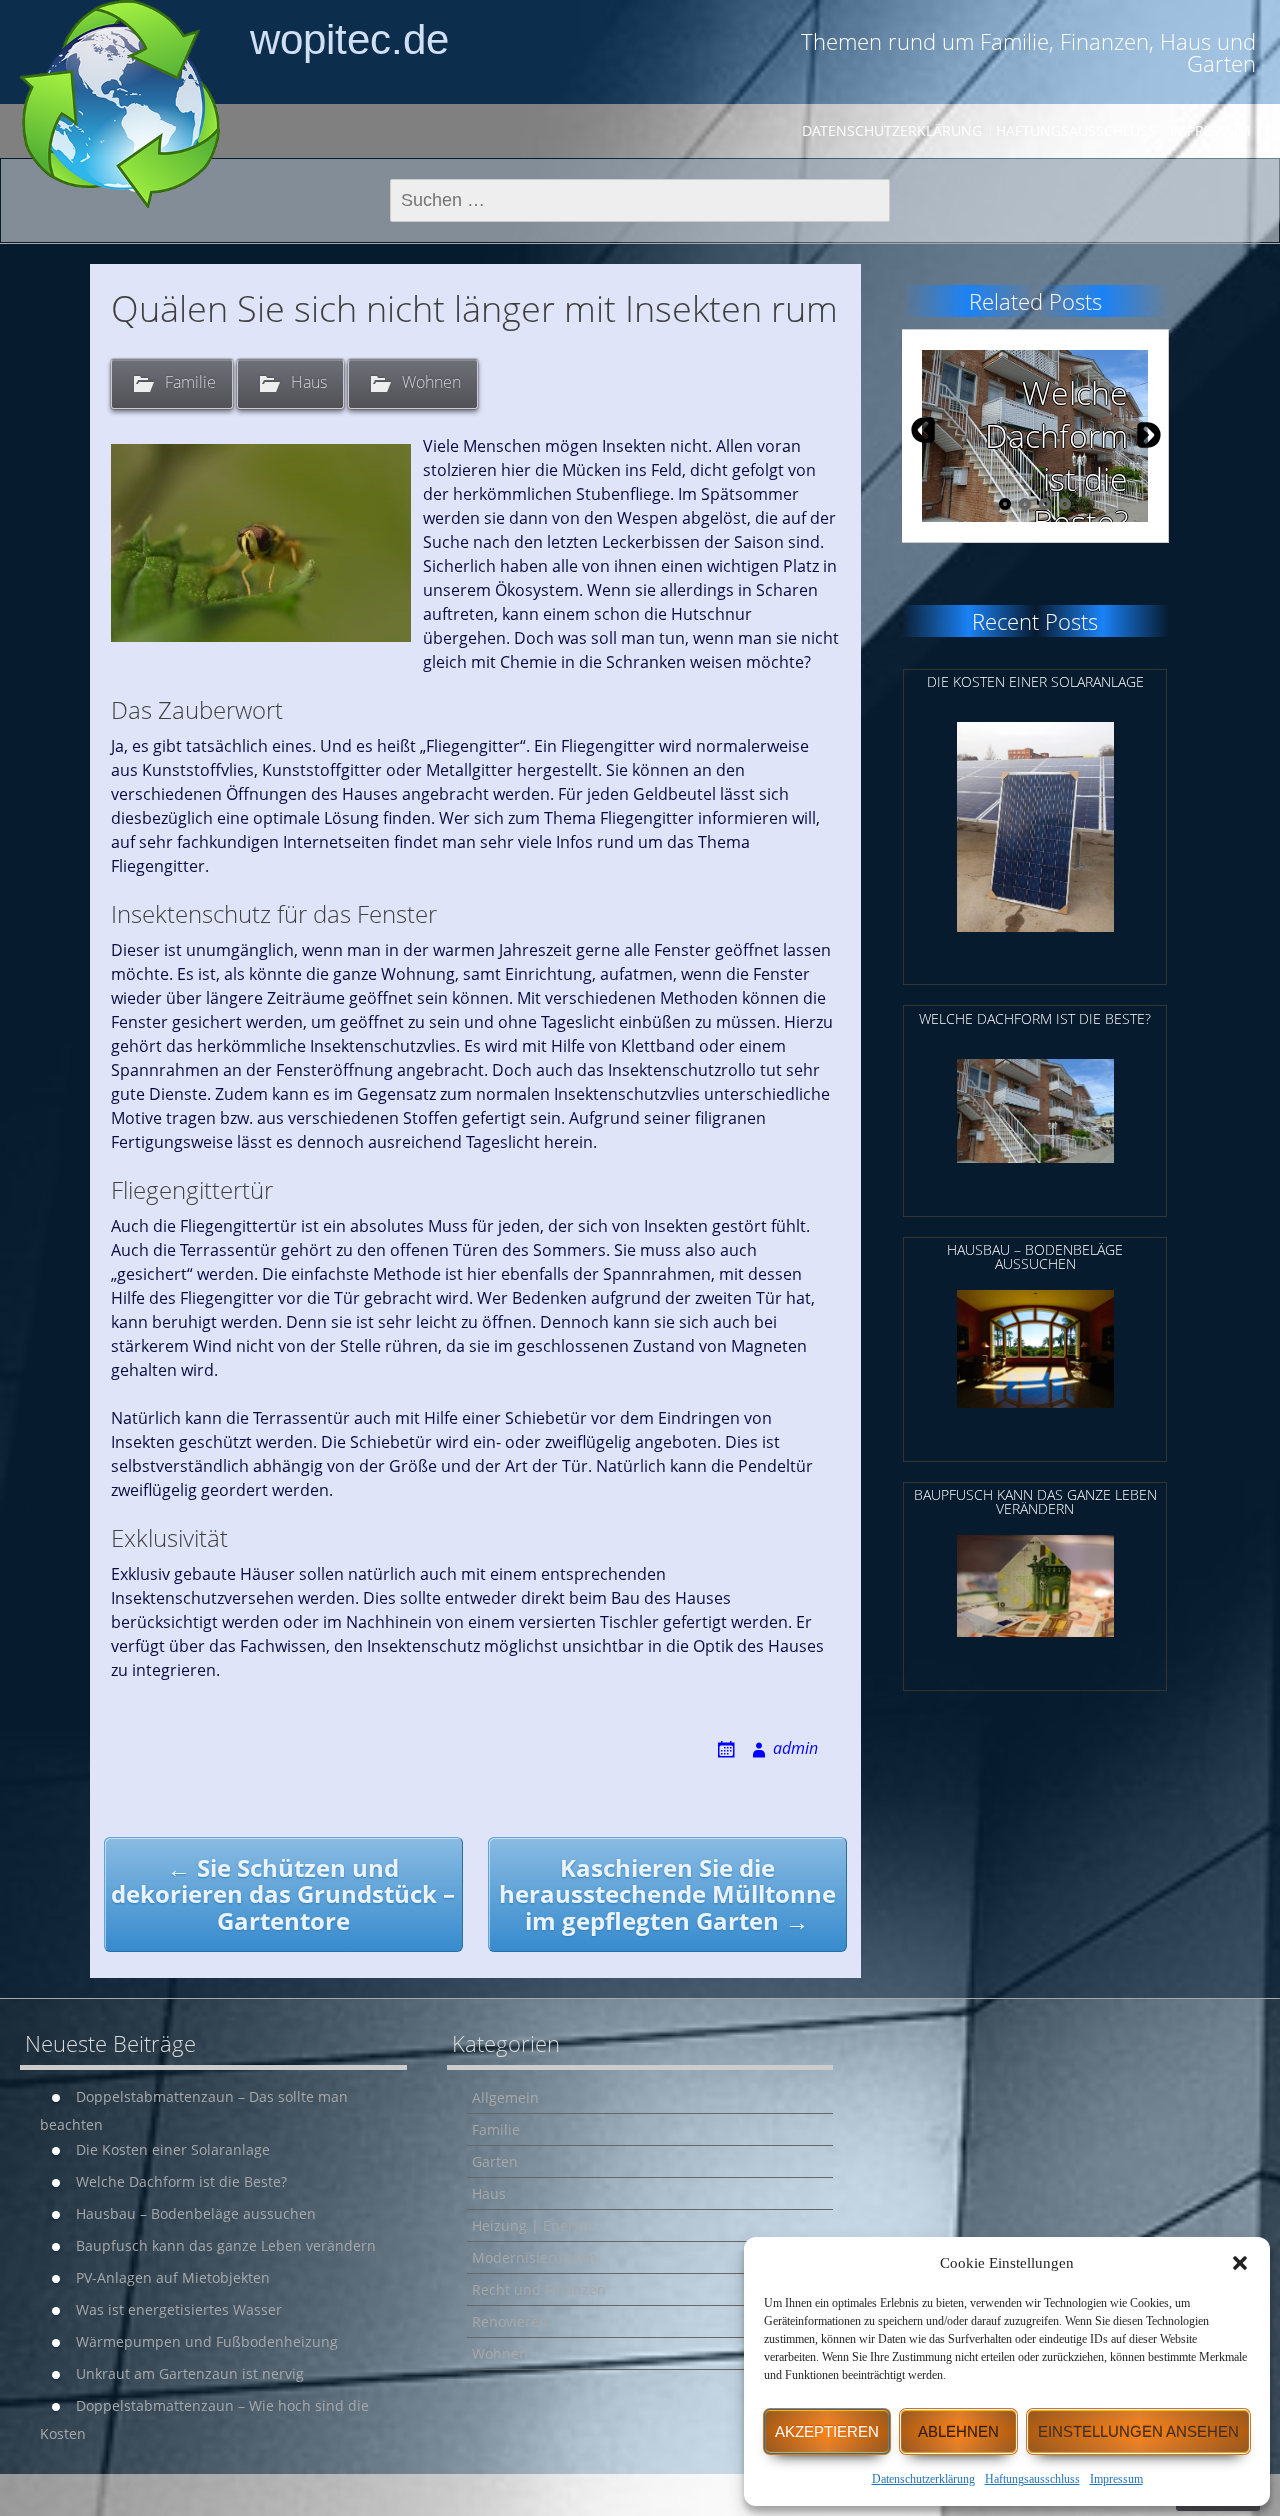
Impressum (1116, 2479)
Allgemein (505, 2097)
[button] (1240, 2263)
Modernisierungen (534, 2257)
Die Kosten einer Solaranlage (173, 2149)
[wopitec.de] (120, 104)
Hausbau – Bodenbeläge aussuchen (196, 2213)
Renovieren (510, 2321)
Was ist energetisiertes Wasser (179, 2309)
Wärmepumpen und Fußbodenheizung (207, 2341)
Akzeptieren (827, 2431)
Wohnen (431, 382)
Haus (309, 382)
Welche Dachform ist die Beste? (181, 2181)
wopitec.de (349, 39)
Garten (495, 2161)
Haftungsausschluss (1032, 2479)
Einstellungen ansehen (1138, 2431)
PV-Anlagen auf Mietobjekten (173, 2277)
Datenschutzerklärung (923, 2479)
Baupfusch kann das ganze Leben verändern (226, 2245)
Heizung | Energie (533, 2225)
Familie (190, 382)
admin (795, 1748)
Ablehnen (958, 2431)
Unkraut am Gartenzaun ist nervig (190, 2373)
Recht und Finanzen (539, 2289)
